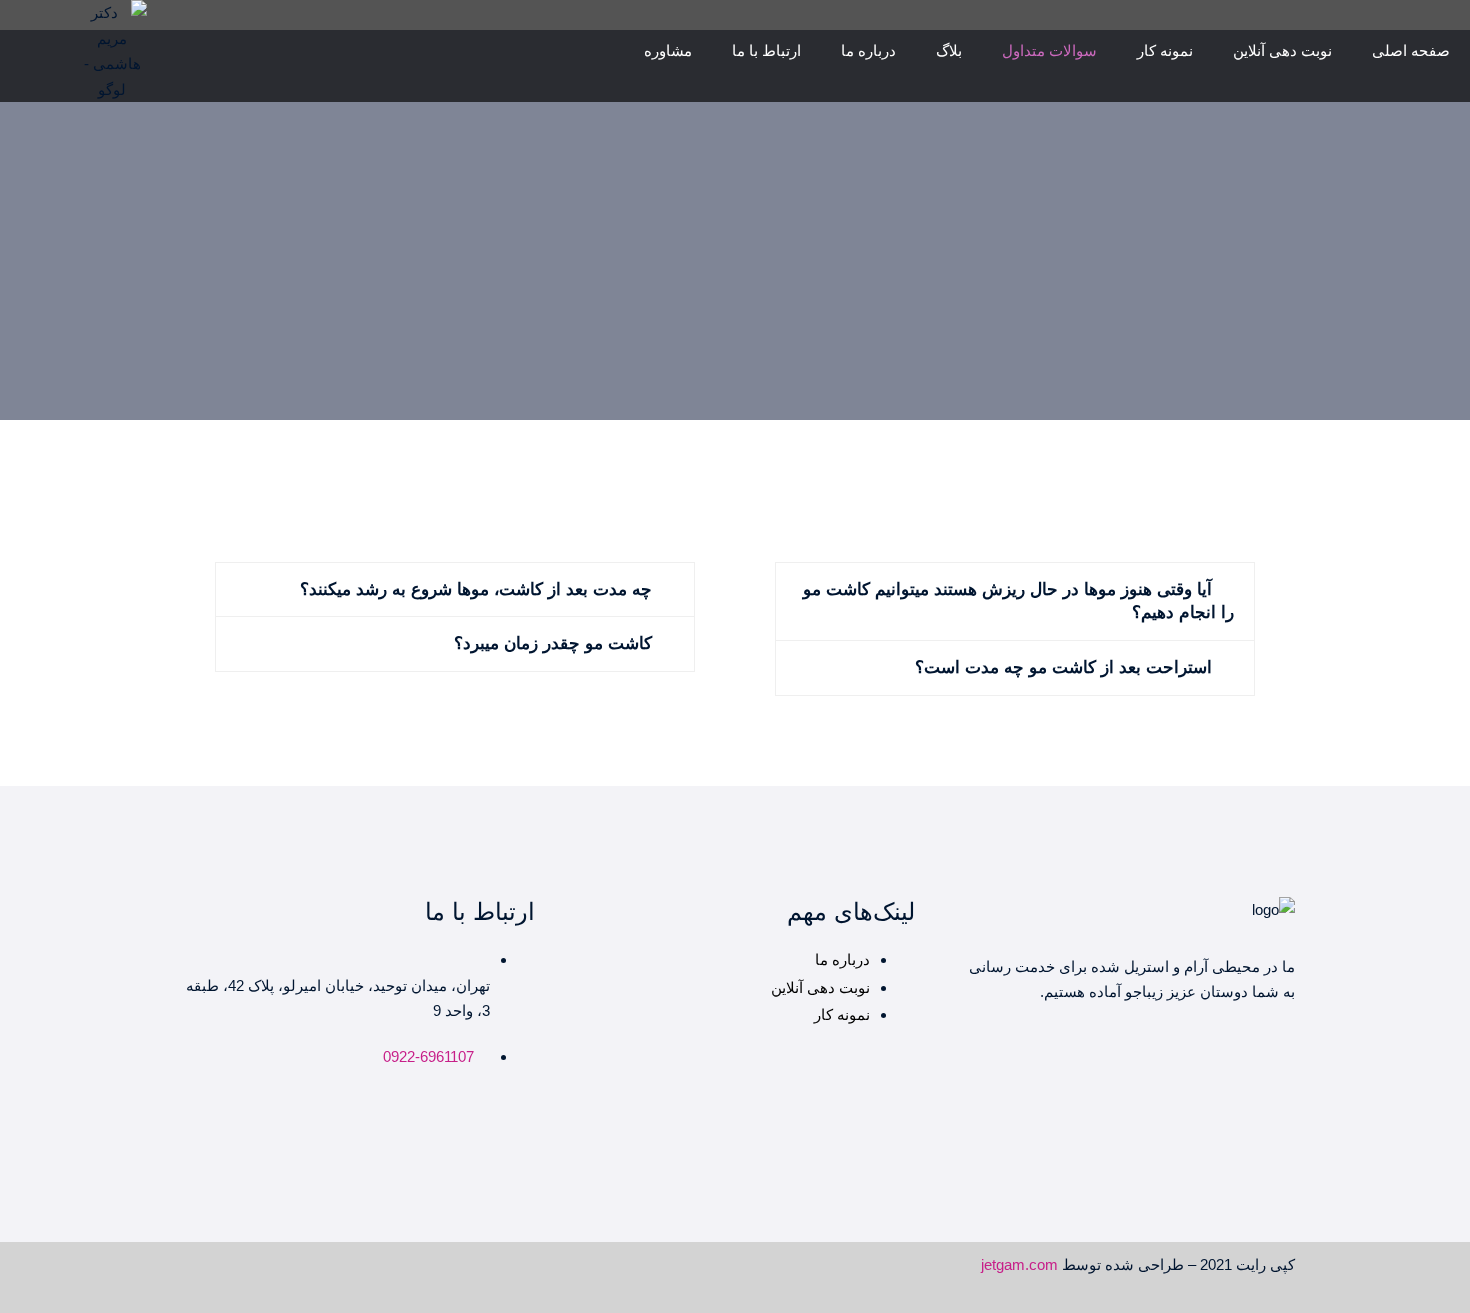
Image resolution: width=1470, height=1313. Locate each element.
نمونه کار (1165, 50)
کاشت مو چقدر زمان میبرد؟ (553, 643)
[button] (1015, 602)
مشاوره (668, 50)
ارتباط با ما (766, 50)
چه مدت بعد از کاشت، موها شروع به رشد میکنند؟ (476, 589)
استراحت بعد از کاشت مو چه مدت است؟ (1063, 667)
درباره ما (868, 50)
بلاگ (949, 50)
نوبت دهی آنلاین (1282, 50)
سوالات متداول (1049, 50)
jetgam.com (1019, 1264)
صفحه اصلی (1411, 50)
